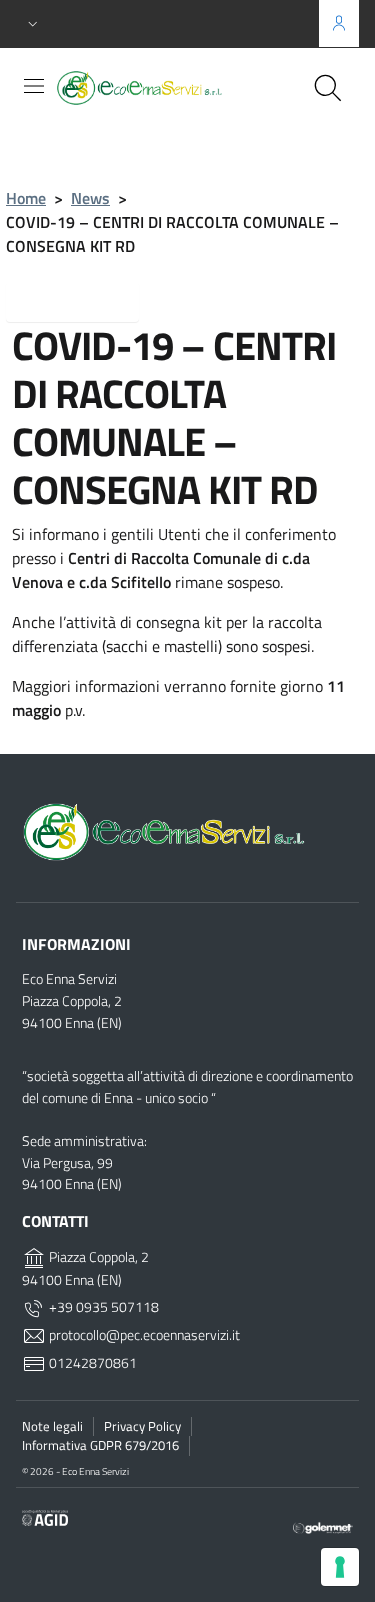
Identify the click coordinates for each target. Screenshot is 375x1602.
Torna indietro (88, 300)
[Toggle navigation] (34, 86)
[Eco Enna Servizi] (175, 87)
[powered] (323, 1526)
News (90, 198)
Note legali (52, 1426)
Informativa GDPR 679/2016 (100, 1445)
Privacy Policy (142, 1426)
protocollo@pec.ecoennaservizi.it (143, 1335)
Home (26, 198)
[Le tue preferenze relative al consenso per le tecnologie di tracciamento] (340, 1567)
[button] (33, 24)
